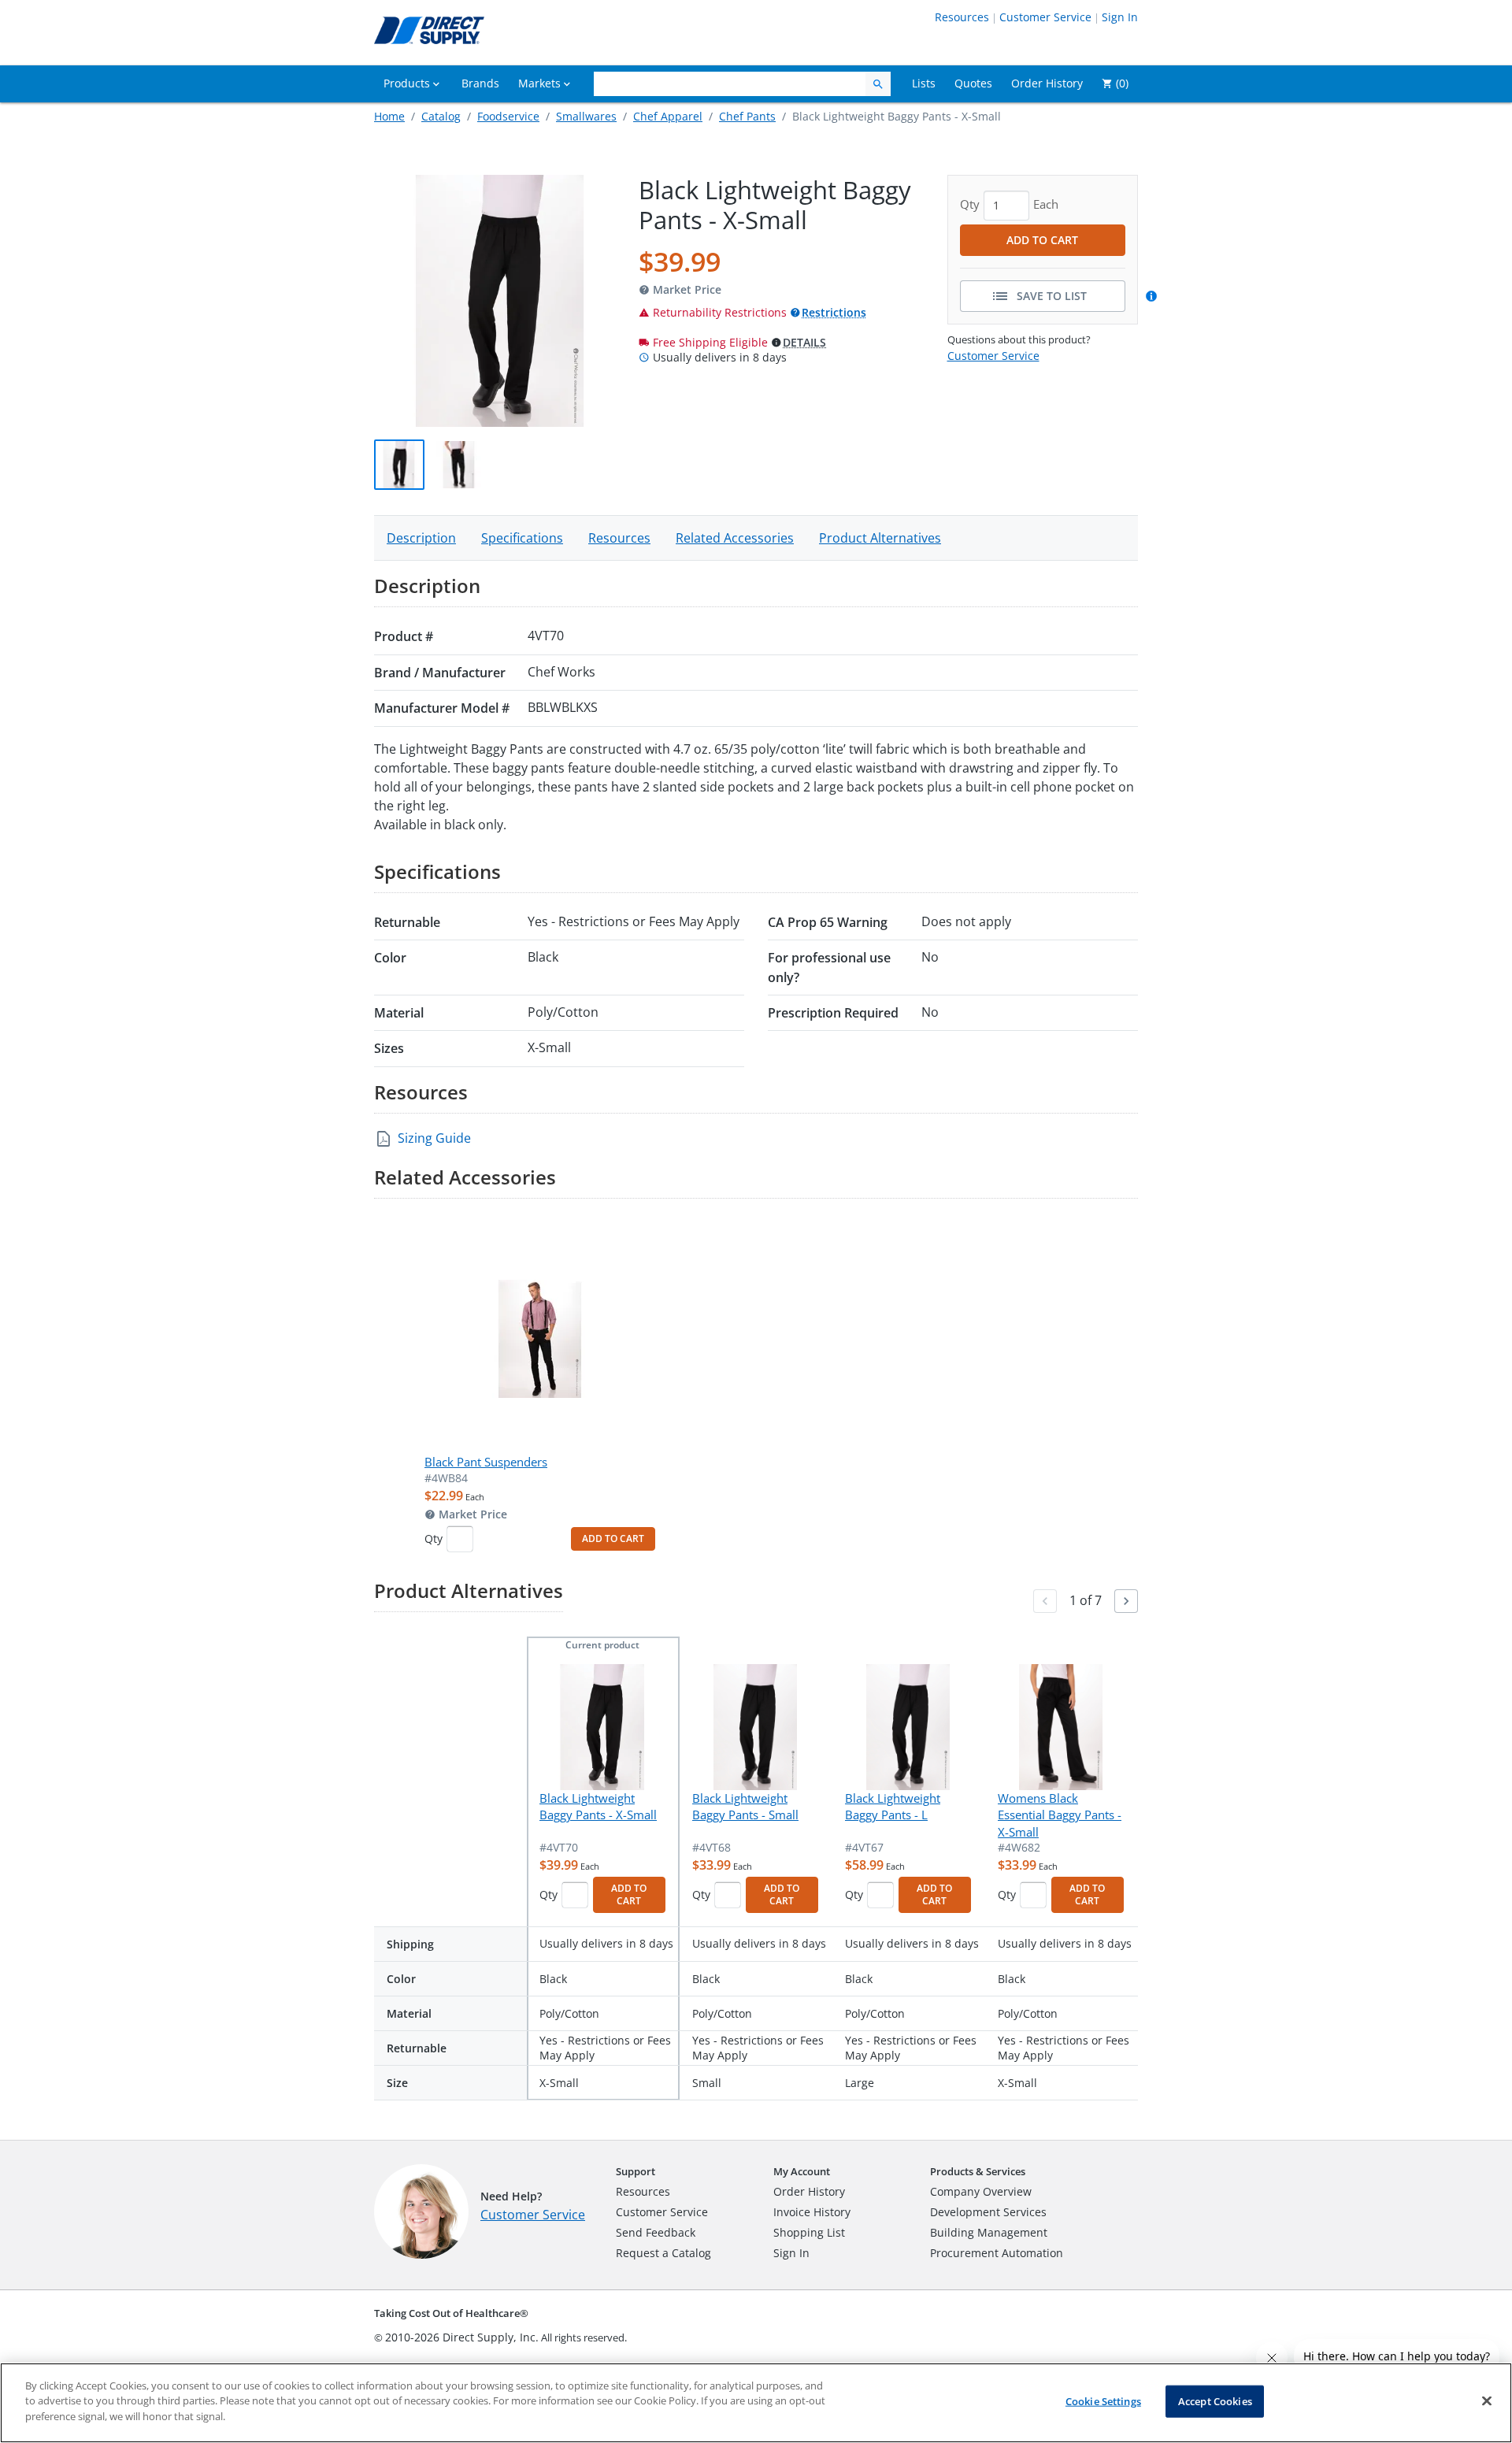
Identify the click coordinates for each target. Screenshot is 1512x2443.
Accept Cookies (1215, 2401)
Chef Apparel (668, 116)
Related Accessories (735, 538)
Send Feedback (656, 2232)
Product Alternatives (880, 538)
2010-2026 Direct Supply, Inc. (462, 2337)
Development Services (988, 2212)
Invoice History (812, 2212)
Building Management (989, 2232)
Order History (809, 2191)
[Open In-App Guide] (1154, 296)
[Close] (1487, 2401)
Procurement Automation (997, 2253)
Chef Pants (747, 116)
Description (421, 538)
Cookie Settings (1103, 2401)
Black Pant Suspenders (486, 1462)
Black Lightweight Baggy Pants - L (893, 1806)
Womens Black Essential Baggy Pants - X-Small (1060, 1815)
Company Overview (981, 2191)
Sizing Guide (434, 1138)
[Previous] (1045, 1601)
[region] (756, 2403)
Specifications (522, 538)
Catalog (441, 116)
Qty (434, 1538)
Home (389, 116)
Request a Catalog (663, 2253)
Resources (962, 17)
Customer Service (1045, 17)
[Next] (1126, 1601)
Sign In (1120, 17)
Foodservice (508, 116)
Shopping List (809, 2232)
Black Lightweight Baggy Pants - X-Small (598, 1806)
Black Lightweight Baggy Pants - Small (745, 1806)
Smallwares (586, 116)
